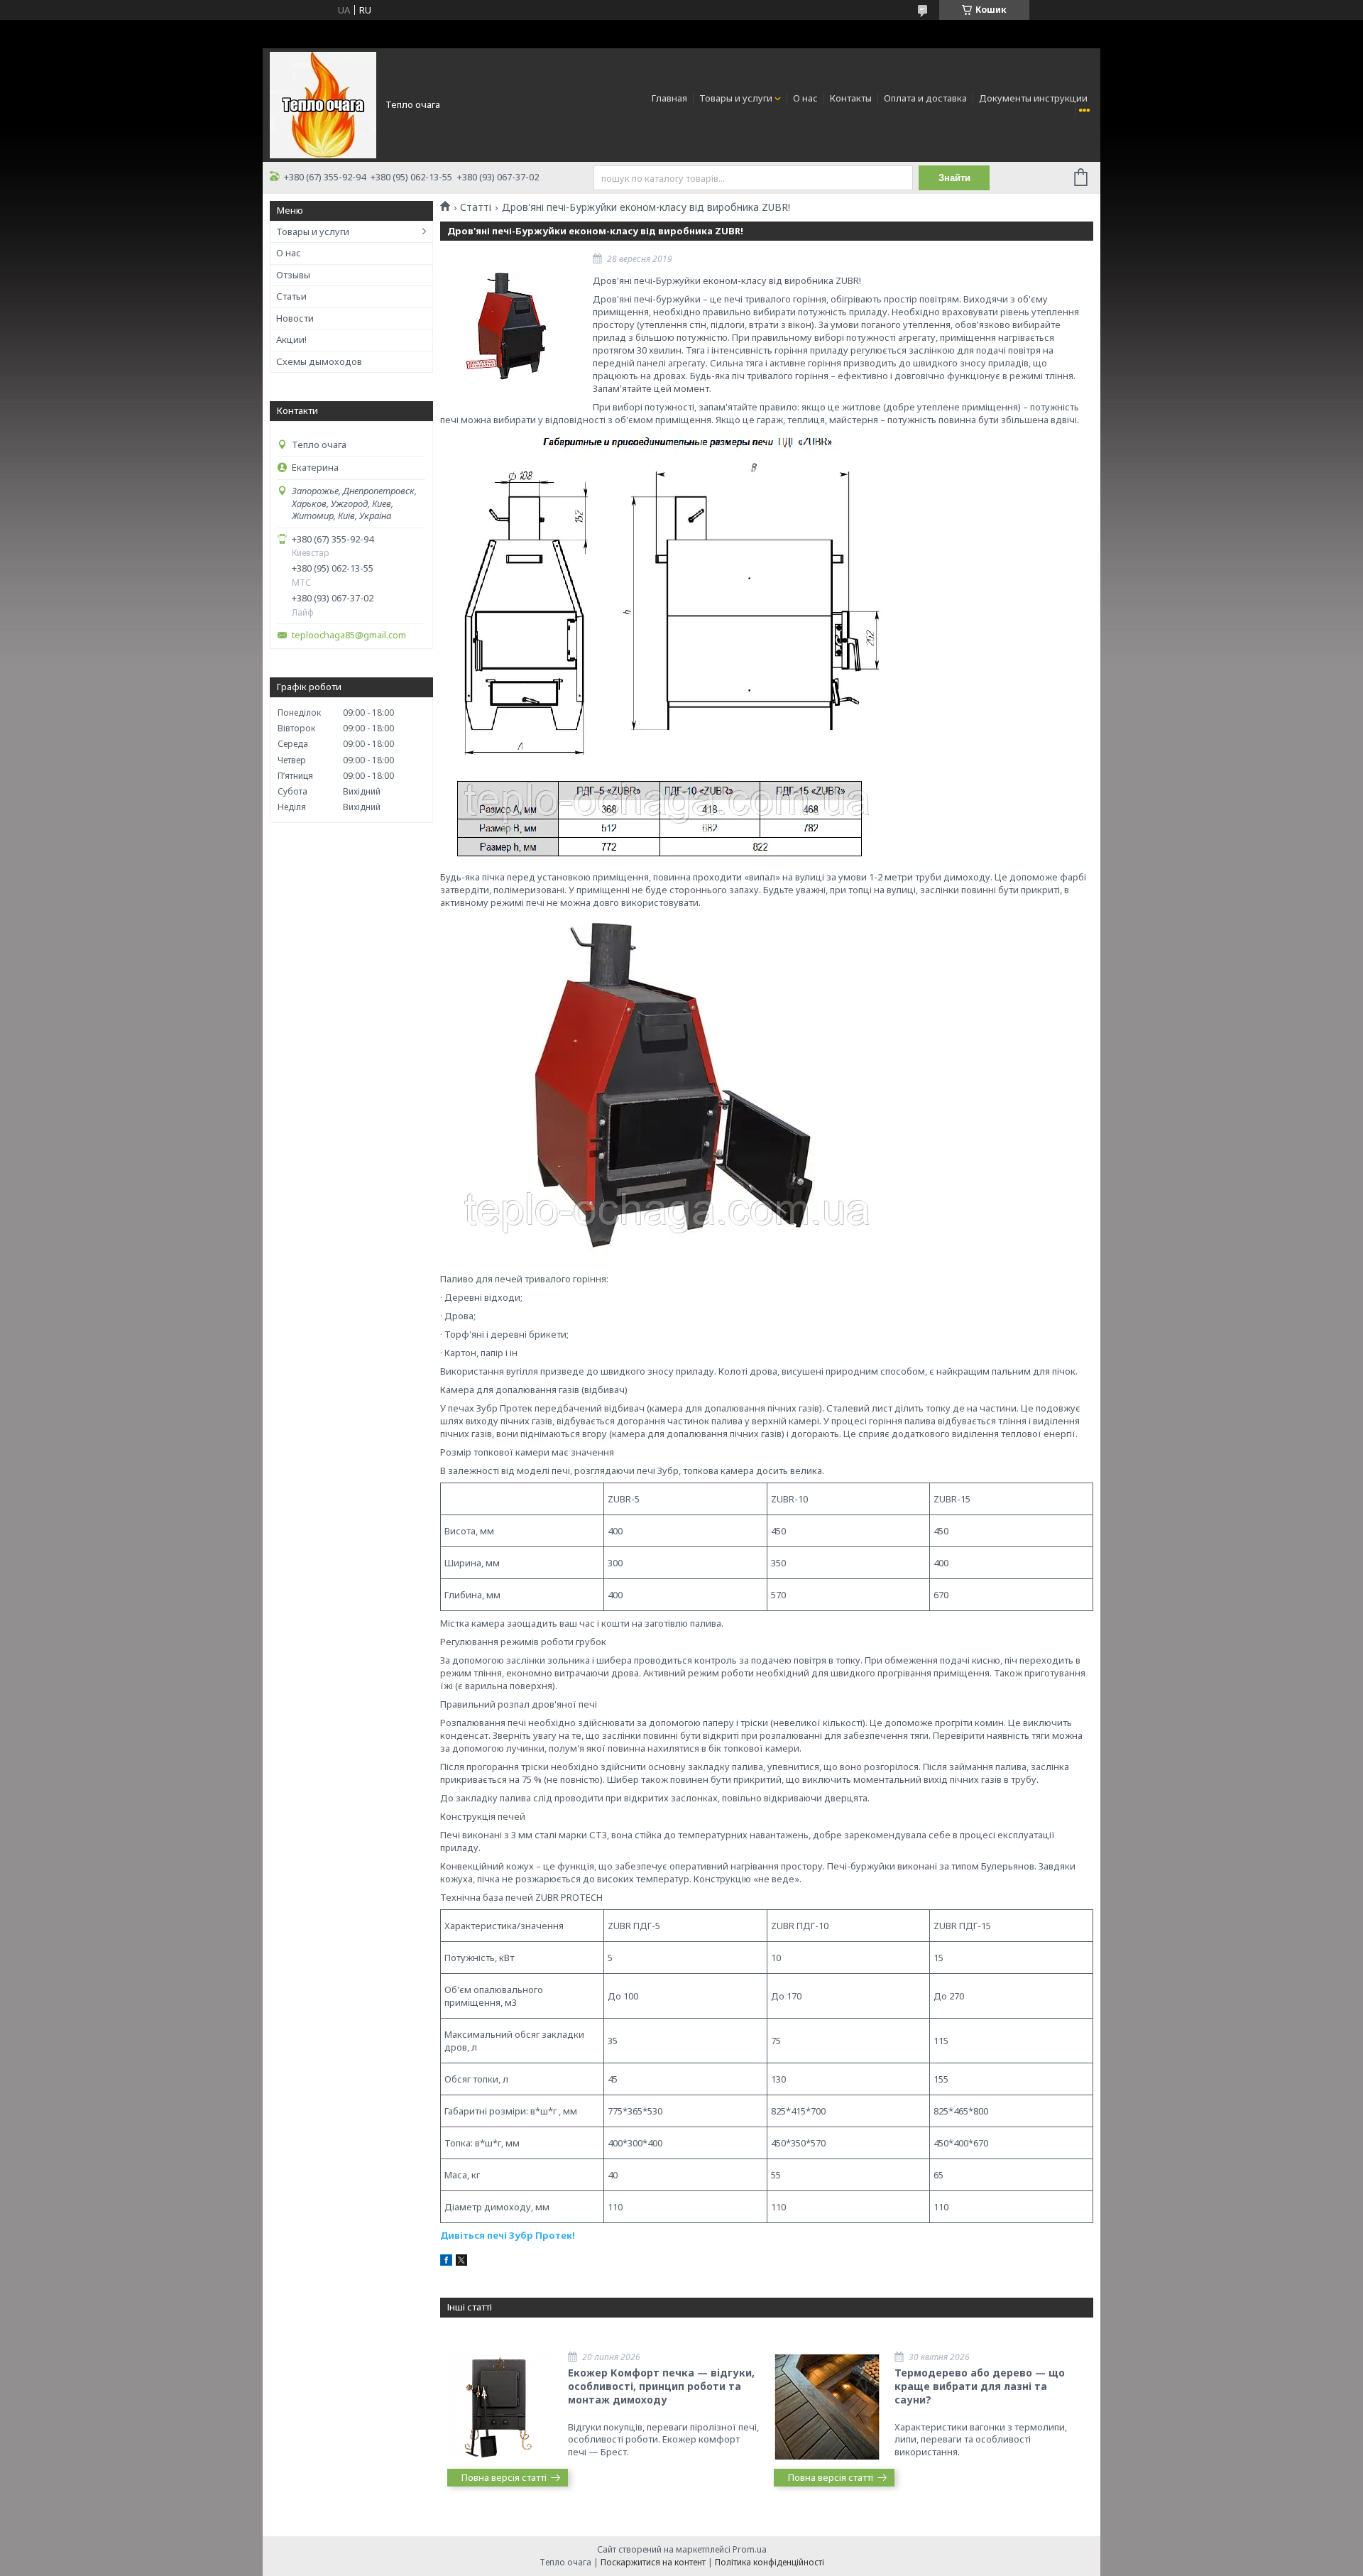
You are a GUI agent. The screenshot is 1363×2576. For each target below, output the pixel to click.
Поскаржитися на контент (653, 2562)
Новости (295, 318)
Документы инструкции (1033, 98)
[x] (461, 2262)
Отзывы (293, 275)
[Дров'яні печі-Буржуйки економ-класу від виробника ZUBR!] (511, 326)
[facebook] (446, 2262)
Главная (669, 98)
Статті (476, 207)
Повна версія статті (504, 2477)
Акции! (291, 339)
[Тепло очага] (323, 104)
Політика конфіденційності (770, 2562)
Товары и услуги (736, 98)
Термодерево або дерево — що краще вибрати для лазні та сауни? (980, 2386)
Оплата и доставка (925, 98)
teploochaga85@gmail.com (349, 635)
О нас (805, 98)
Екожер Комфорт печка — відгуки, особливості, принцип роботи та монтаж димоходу (661, 2386)
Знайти (954, 178)
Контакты (851, 98)
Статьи (291, 296)
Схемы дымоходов (319, 361)
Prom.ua (750, 2549)
